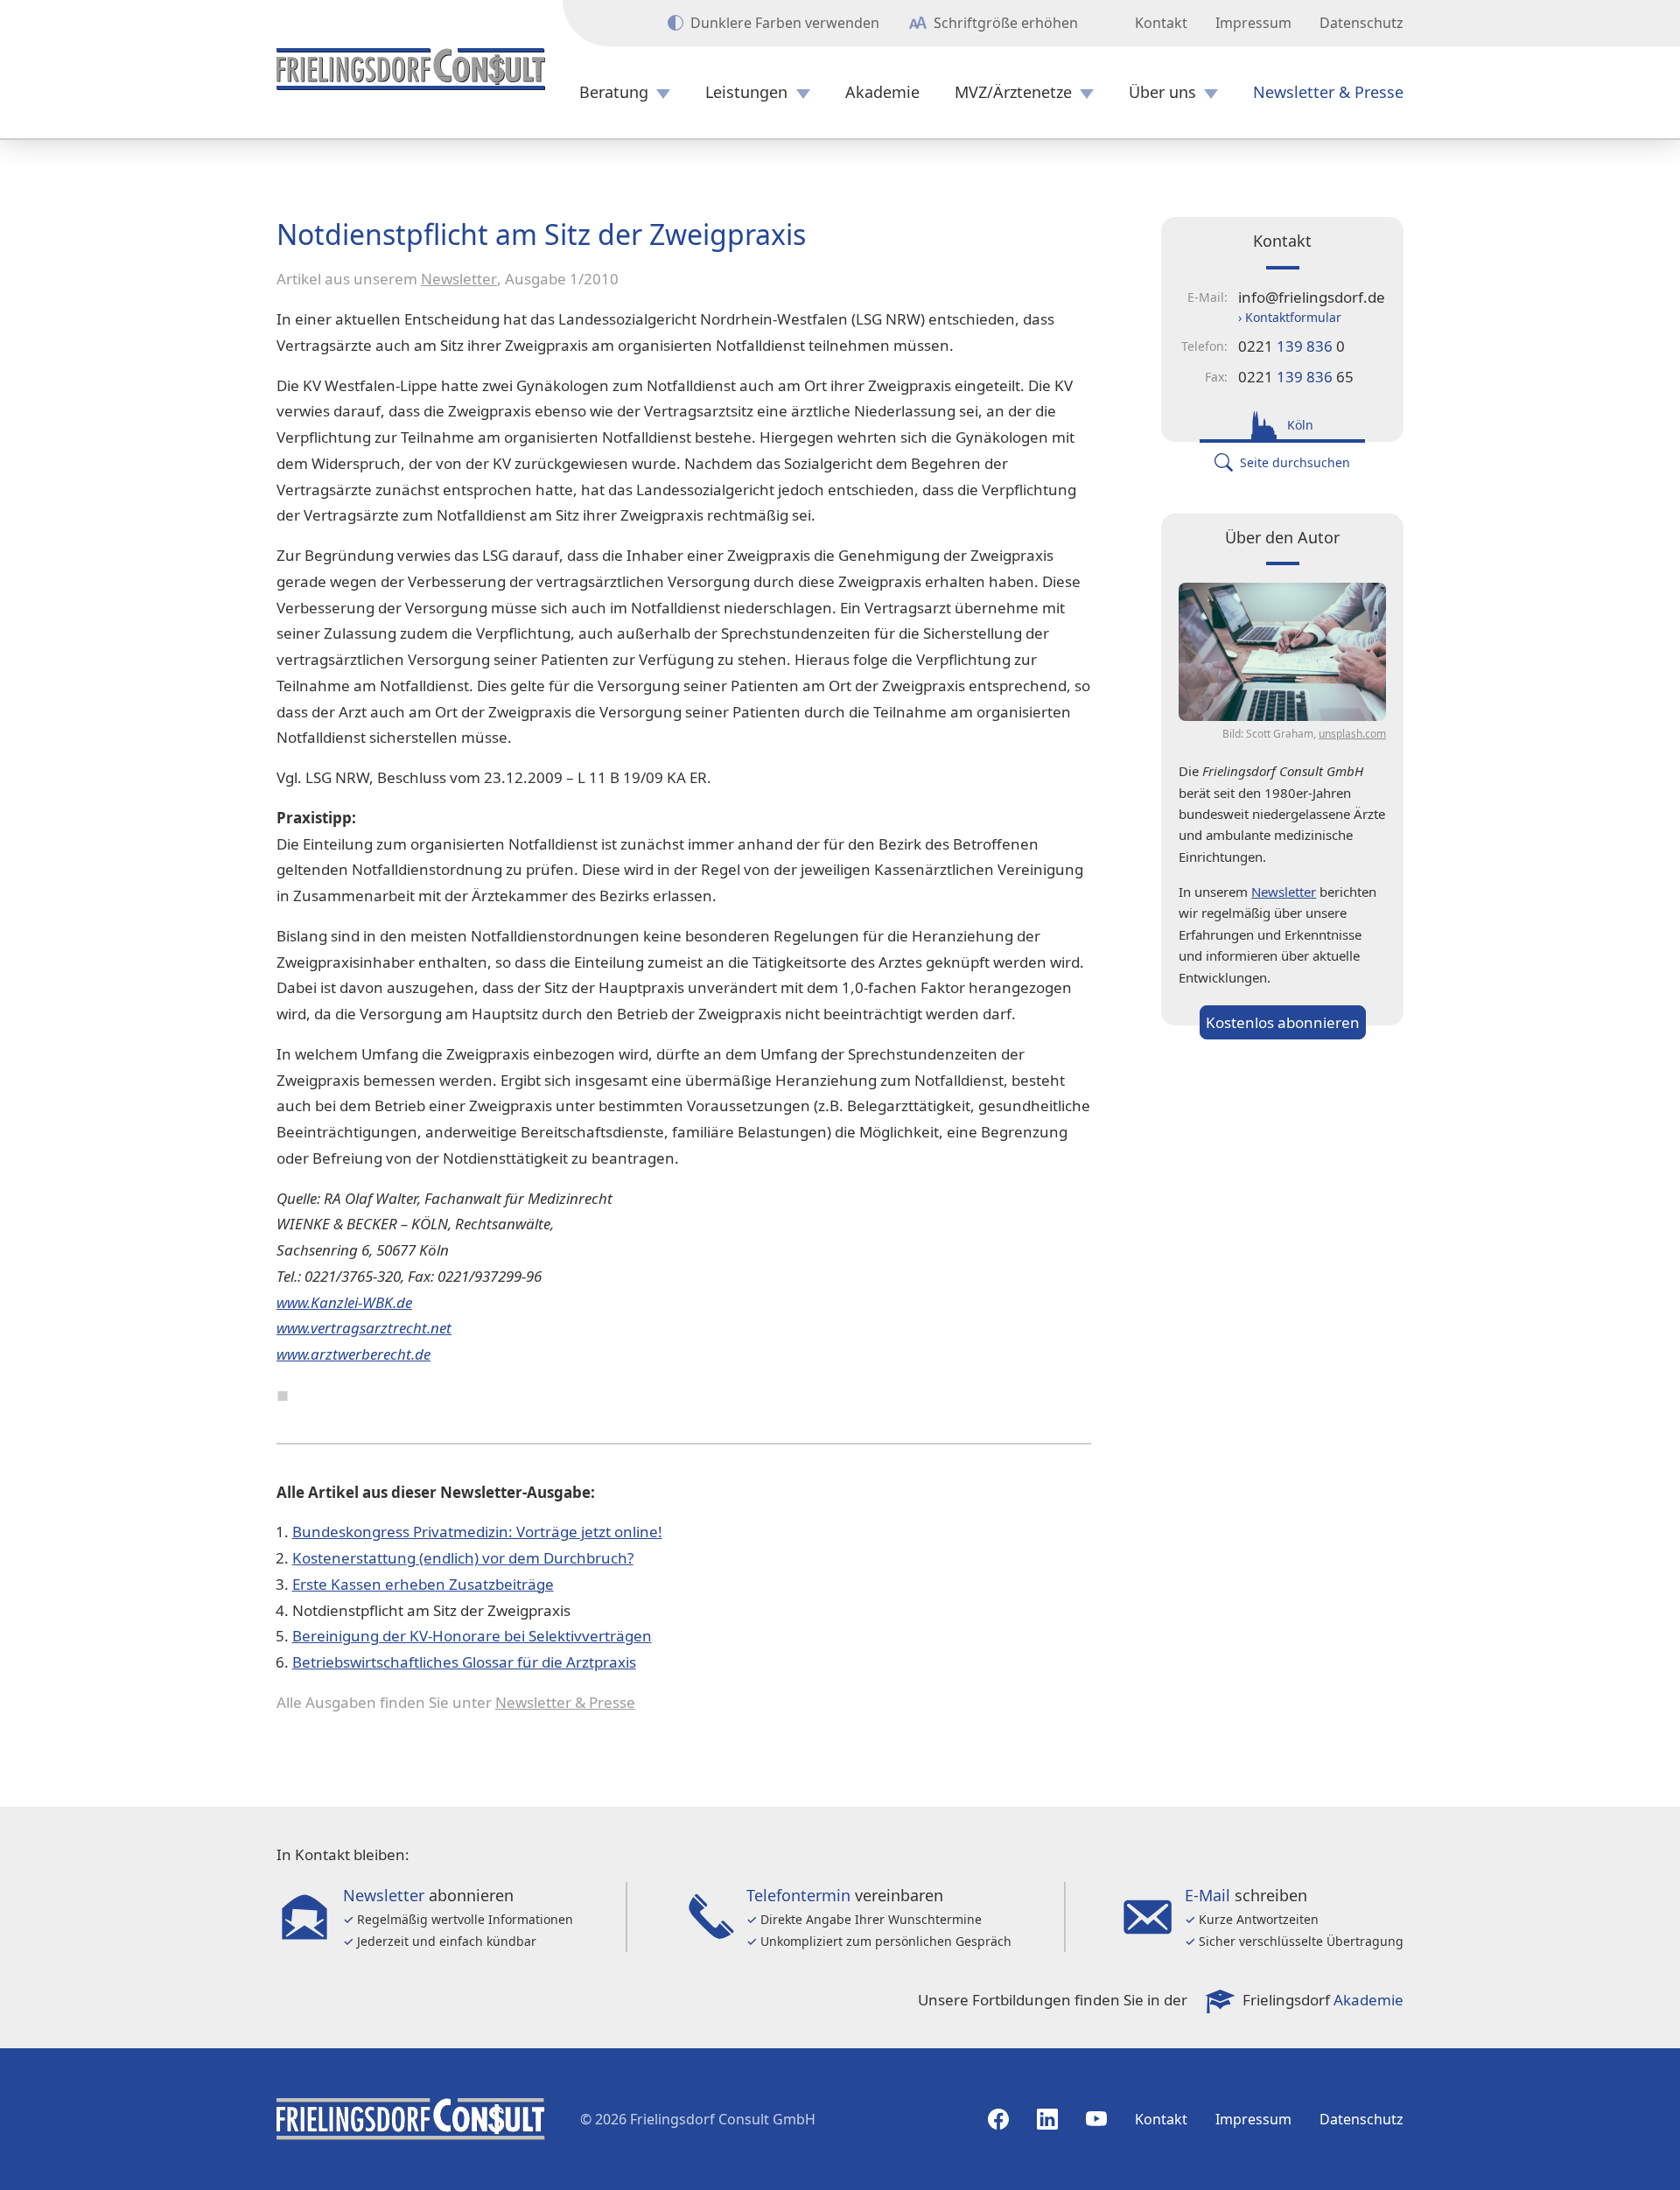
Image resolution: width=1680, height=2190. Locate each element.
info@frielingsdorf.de (1312, 297)
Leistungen (746, 92)
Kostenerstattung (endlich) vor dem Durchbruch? (463, 1558)
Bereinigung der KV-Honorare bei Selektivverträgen (472, 1636)
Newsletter (459, 279)
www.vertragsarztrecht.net (364, 1328)
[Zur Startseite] (411, 69)
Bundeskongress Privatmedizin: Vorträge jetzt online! (477, 1532)
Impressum (1253, 23)
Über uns (1162, 92)
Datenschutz (1361, 23)
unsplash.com (1352, 734)
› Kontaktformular (1290, 317)
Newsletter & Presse (1328, 92)
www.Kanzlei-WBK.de (344, 1302)
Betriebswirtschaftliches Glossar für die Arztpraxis (464, 1662)
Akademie (882, 92)
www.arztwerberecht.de (353, 1354)
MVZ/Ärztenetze (1013, 92)
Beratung (614, 92)
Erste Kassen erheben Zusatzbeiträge (423, 1584)
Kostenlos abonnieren (1283, 1022)
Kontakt (1161, 23)
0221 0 (1291, 346)
